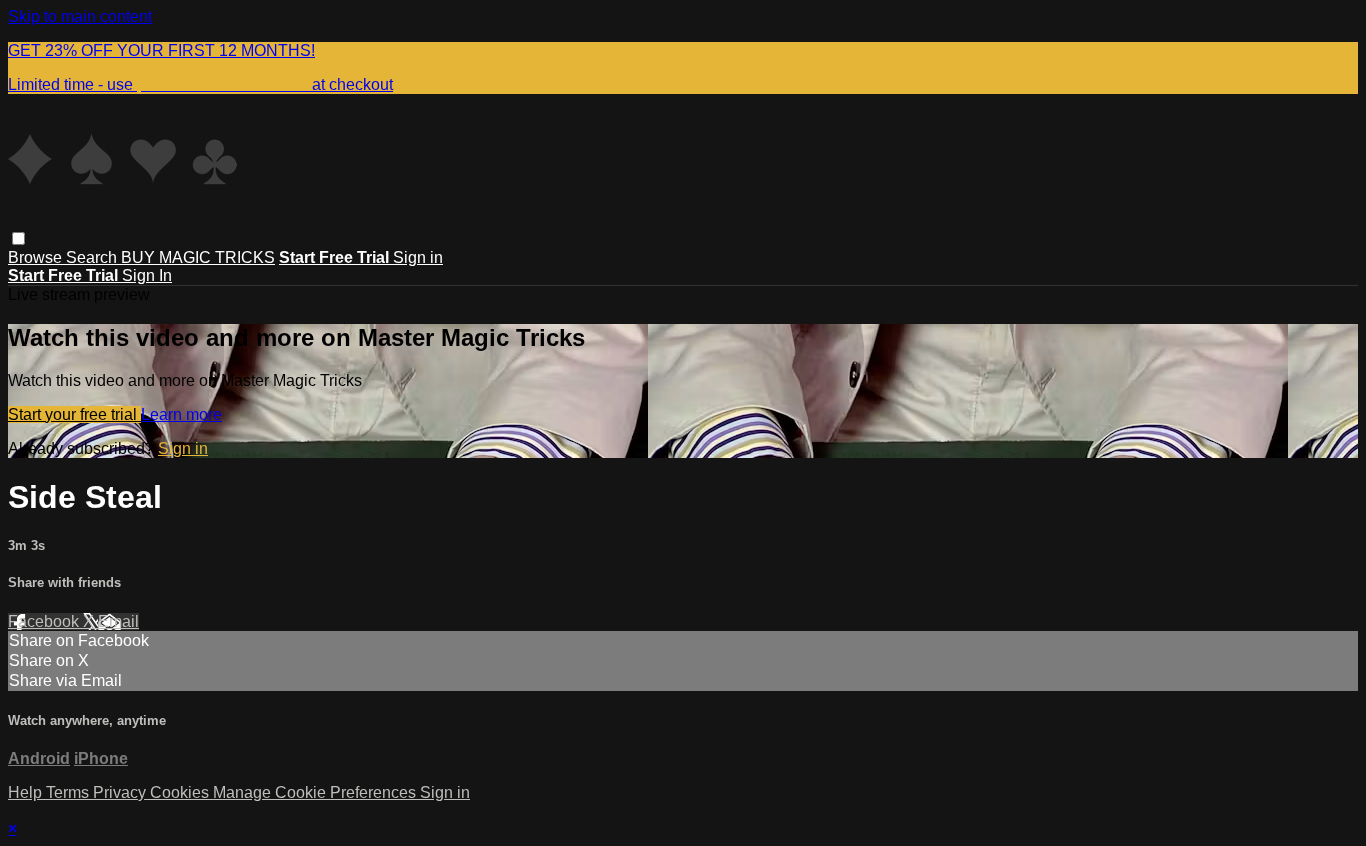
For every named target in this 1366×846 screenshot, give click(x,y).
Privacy (121, 792)
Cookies (181, 792)
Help (27, 792)
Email (118, 621)
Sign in (418, 257)
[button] (18, 238)
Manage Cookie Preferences (316, 792)
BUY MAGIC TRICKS (198, 257)
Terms (69, 792)
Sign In (147, 275)
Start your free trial (74, 414)
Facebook (45, 621)
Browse (37, 257)
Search (93, 257)
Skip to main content (80, 16)
